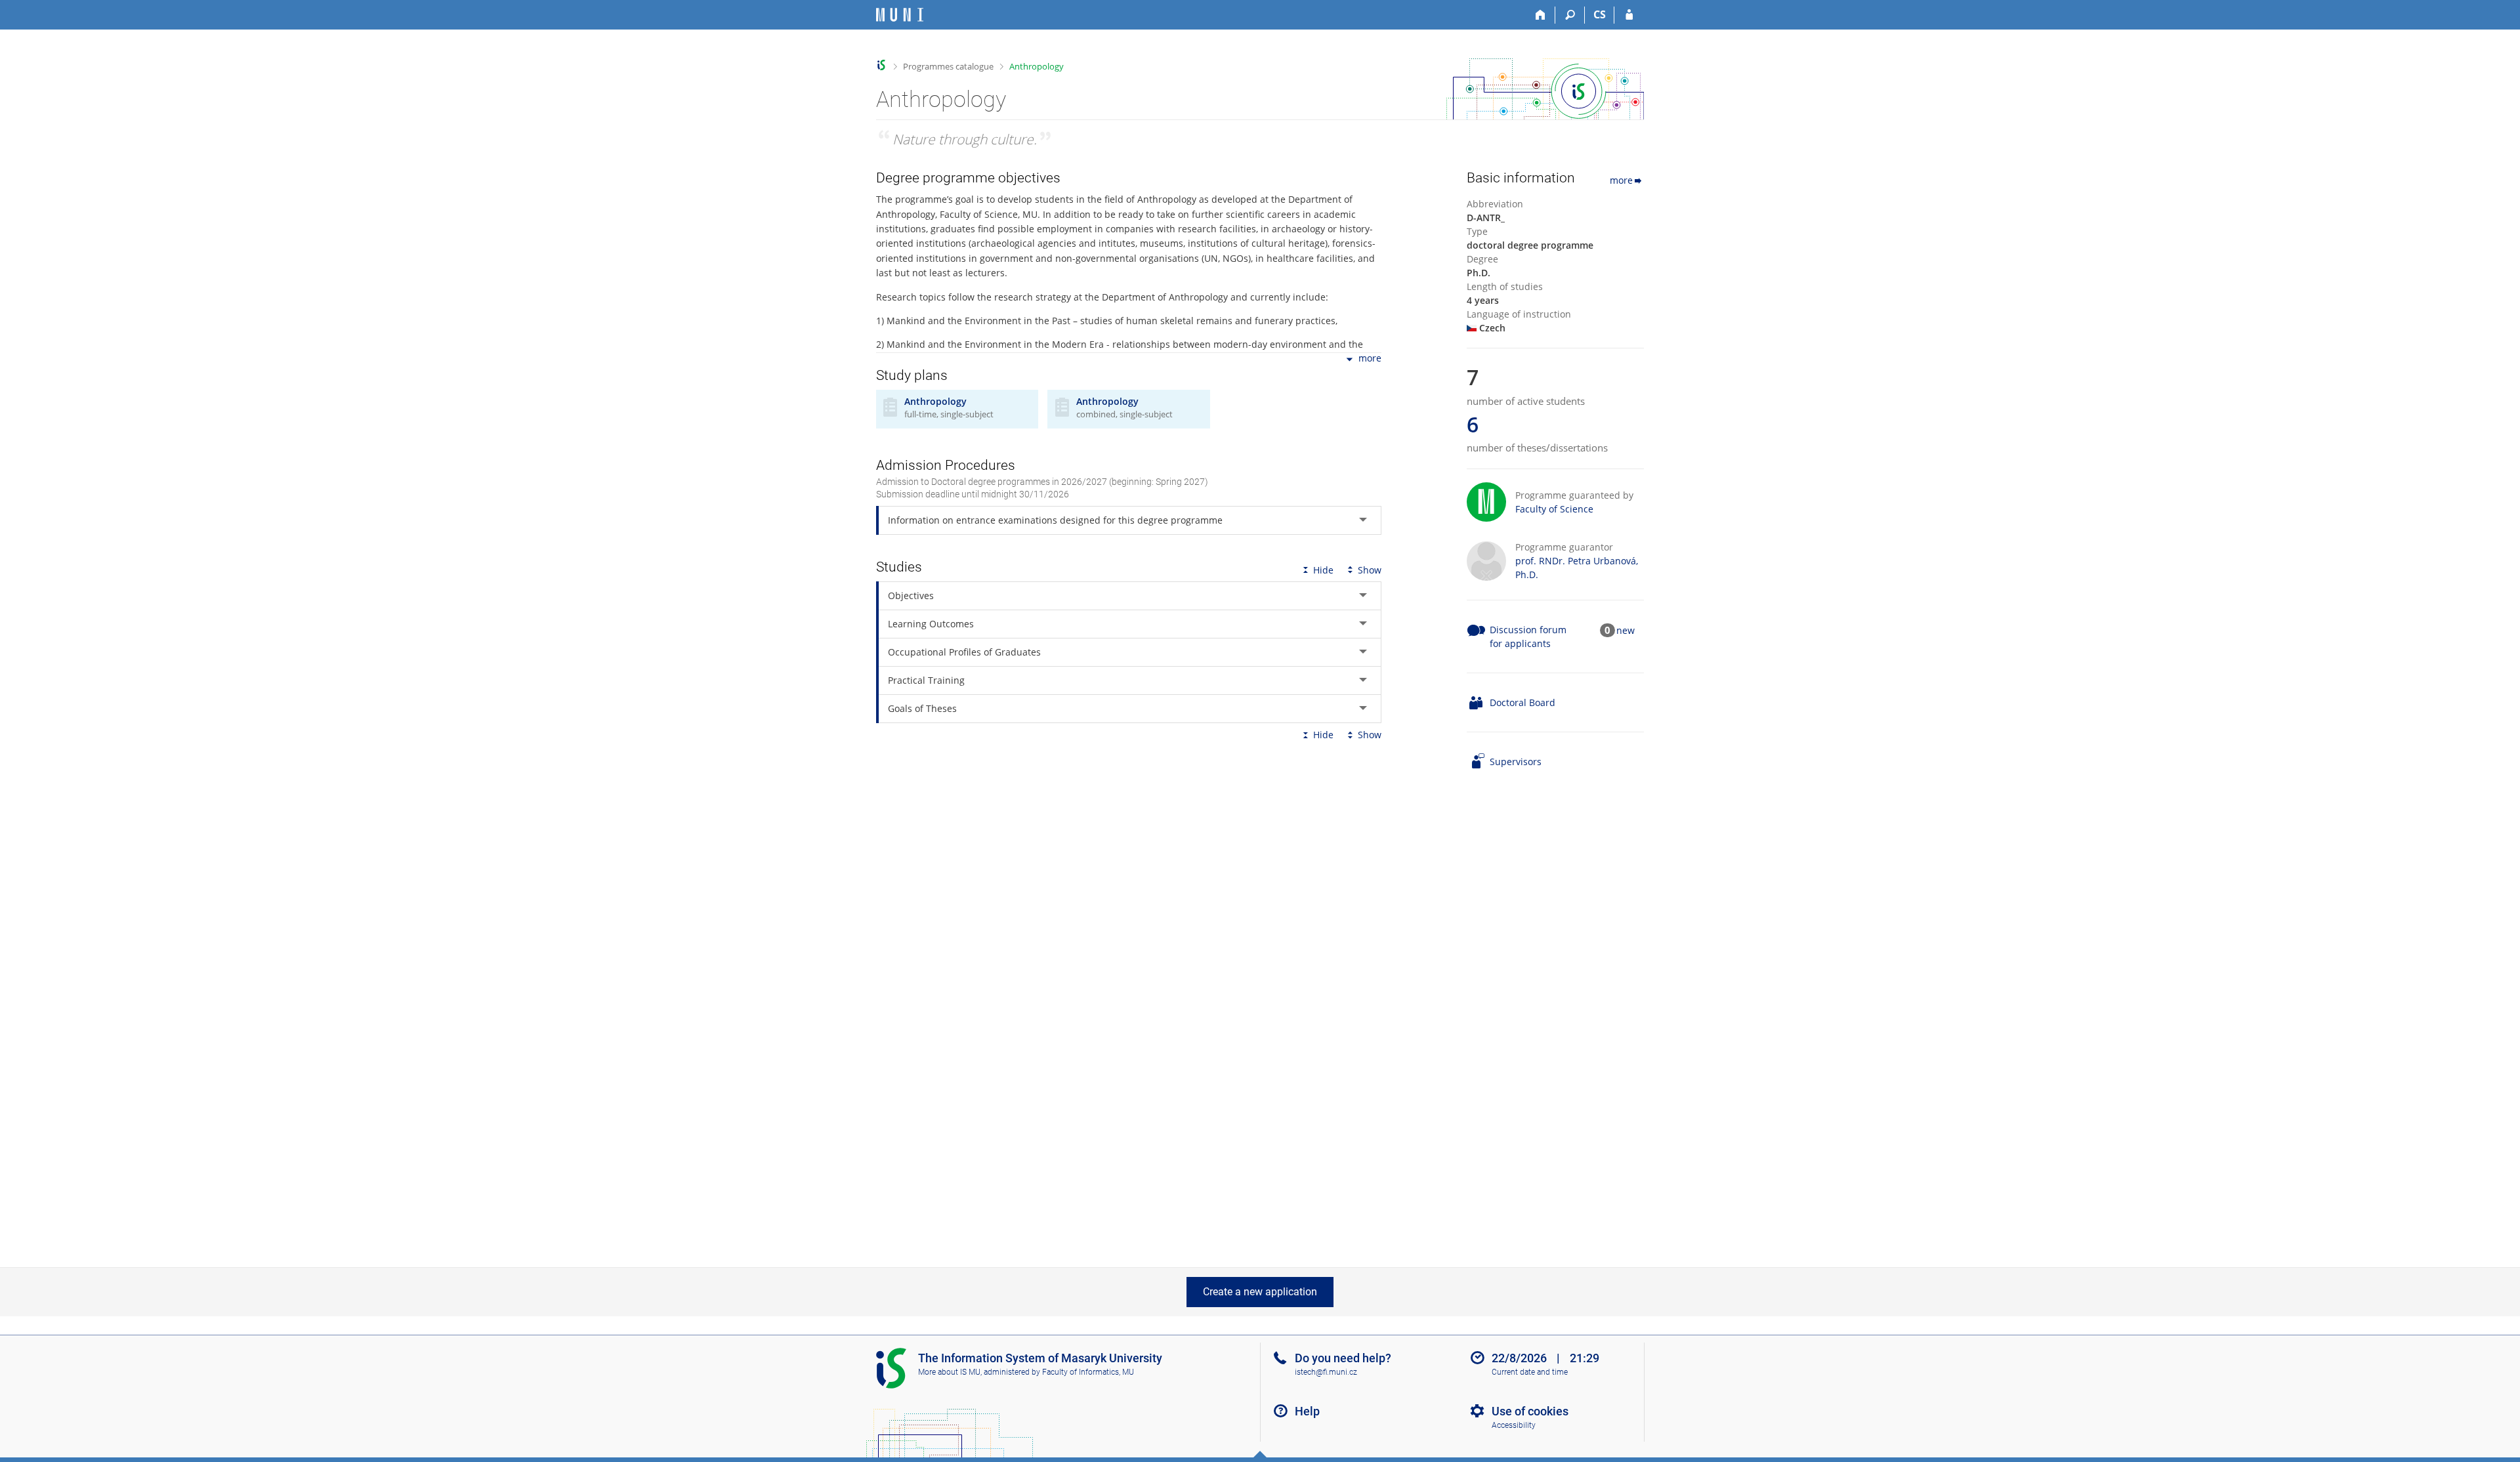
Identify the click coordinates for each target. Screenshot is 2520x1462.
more (1370, 359)
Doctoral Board (1522, 702)
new (1626, 630)
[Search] (1570, 15)
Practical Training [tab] (926, 680)
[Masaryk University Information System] (900, 15)
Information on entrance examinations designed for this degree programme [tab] (1055, 520)
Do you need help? (1343, 1358)
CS (1600, 14)
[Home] (1541, 15)
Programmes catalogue (948, 66)
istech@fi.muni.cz (1326, 1372)
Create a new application (1260, 1292)
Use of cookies (1530, 1411)
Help (1307, 1411)
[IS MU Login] (1629, 15)
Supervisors (1516, 762)
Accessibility (1514, 1425)
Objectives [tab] (911, 595)
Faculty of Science (1554, 509)
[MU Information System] (882, 65)
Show (1370, 570)
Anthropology (1037, 66)
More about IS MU (949, 1372)
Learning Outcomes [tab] (931, 624)
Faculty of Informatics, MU (1088, 1372)
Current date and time (1530, 1372)
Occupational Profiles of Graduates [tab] (964, 652)
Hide (1323, 570)
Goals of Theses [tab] (922, 708)
